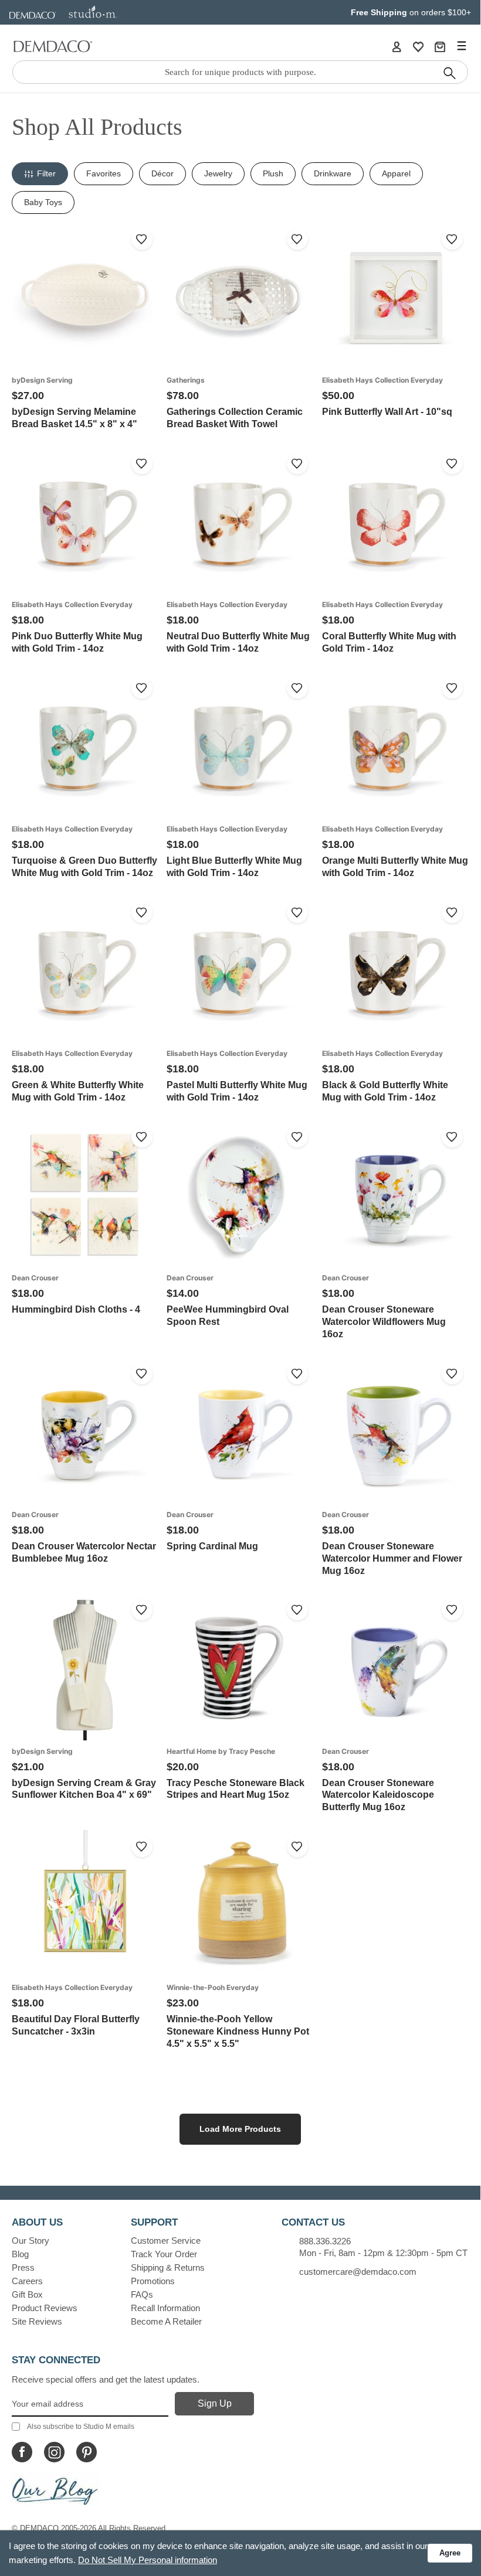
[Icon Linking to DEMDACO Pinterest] (87, 2452)
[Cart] (440, 46)
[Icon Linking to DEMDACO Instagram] (54, 2452)
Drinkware (333, 173)
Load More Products (240, 2129)
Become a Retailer (166, 2321)
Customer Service (166, 2241)
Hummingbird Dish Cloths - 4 (76, 1309)
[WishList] (418, 46)
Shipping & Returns (168, 2267)
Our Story (31, 2241)
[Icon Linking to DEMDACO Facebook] (22, 2452)
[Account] (397, 46)
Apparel (396, 173)
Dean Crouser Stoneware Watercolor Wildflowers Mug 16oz (384, 1322)
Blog (20, 2254)
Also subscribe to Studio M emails (81, 2427)
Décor (162, 173)
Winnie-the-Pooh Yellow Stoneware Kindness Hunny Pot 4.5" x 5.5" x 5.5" (238, 2031)
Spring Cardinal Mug (212, 1546)
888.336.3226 (325, 2241)
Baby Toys (43, 202)
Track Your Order (164, 2254)
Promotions (153, 2281)
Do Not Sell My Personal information (148, 2560)
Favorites (104, 173)
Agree (450, 2553)
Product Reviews (45, 2308)
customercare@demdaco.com (358, 2272)
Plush (273, 173)
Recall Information (165, 2308)
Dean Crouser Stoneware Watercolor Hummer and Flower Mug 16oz (392, 1558)
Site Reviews (37, 2321)
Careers (27, 2281)
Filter (46, 173)
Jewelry (218, 173)
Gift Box (27, 2294)
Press (23, 2267)
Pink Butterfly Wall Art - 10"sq (387, 412)
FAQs (142, 2294)
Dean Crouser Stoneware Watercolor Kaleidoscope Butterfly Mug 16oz (378, 1795)
